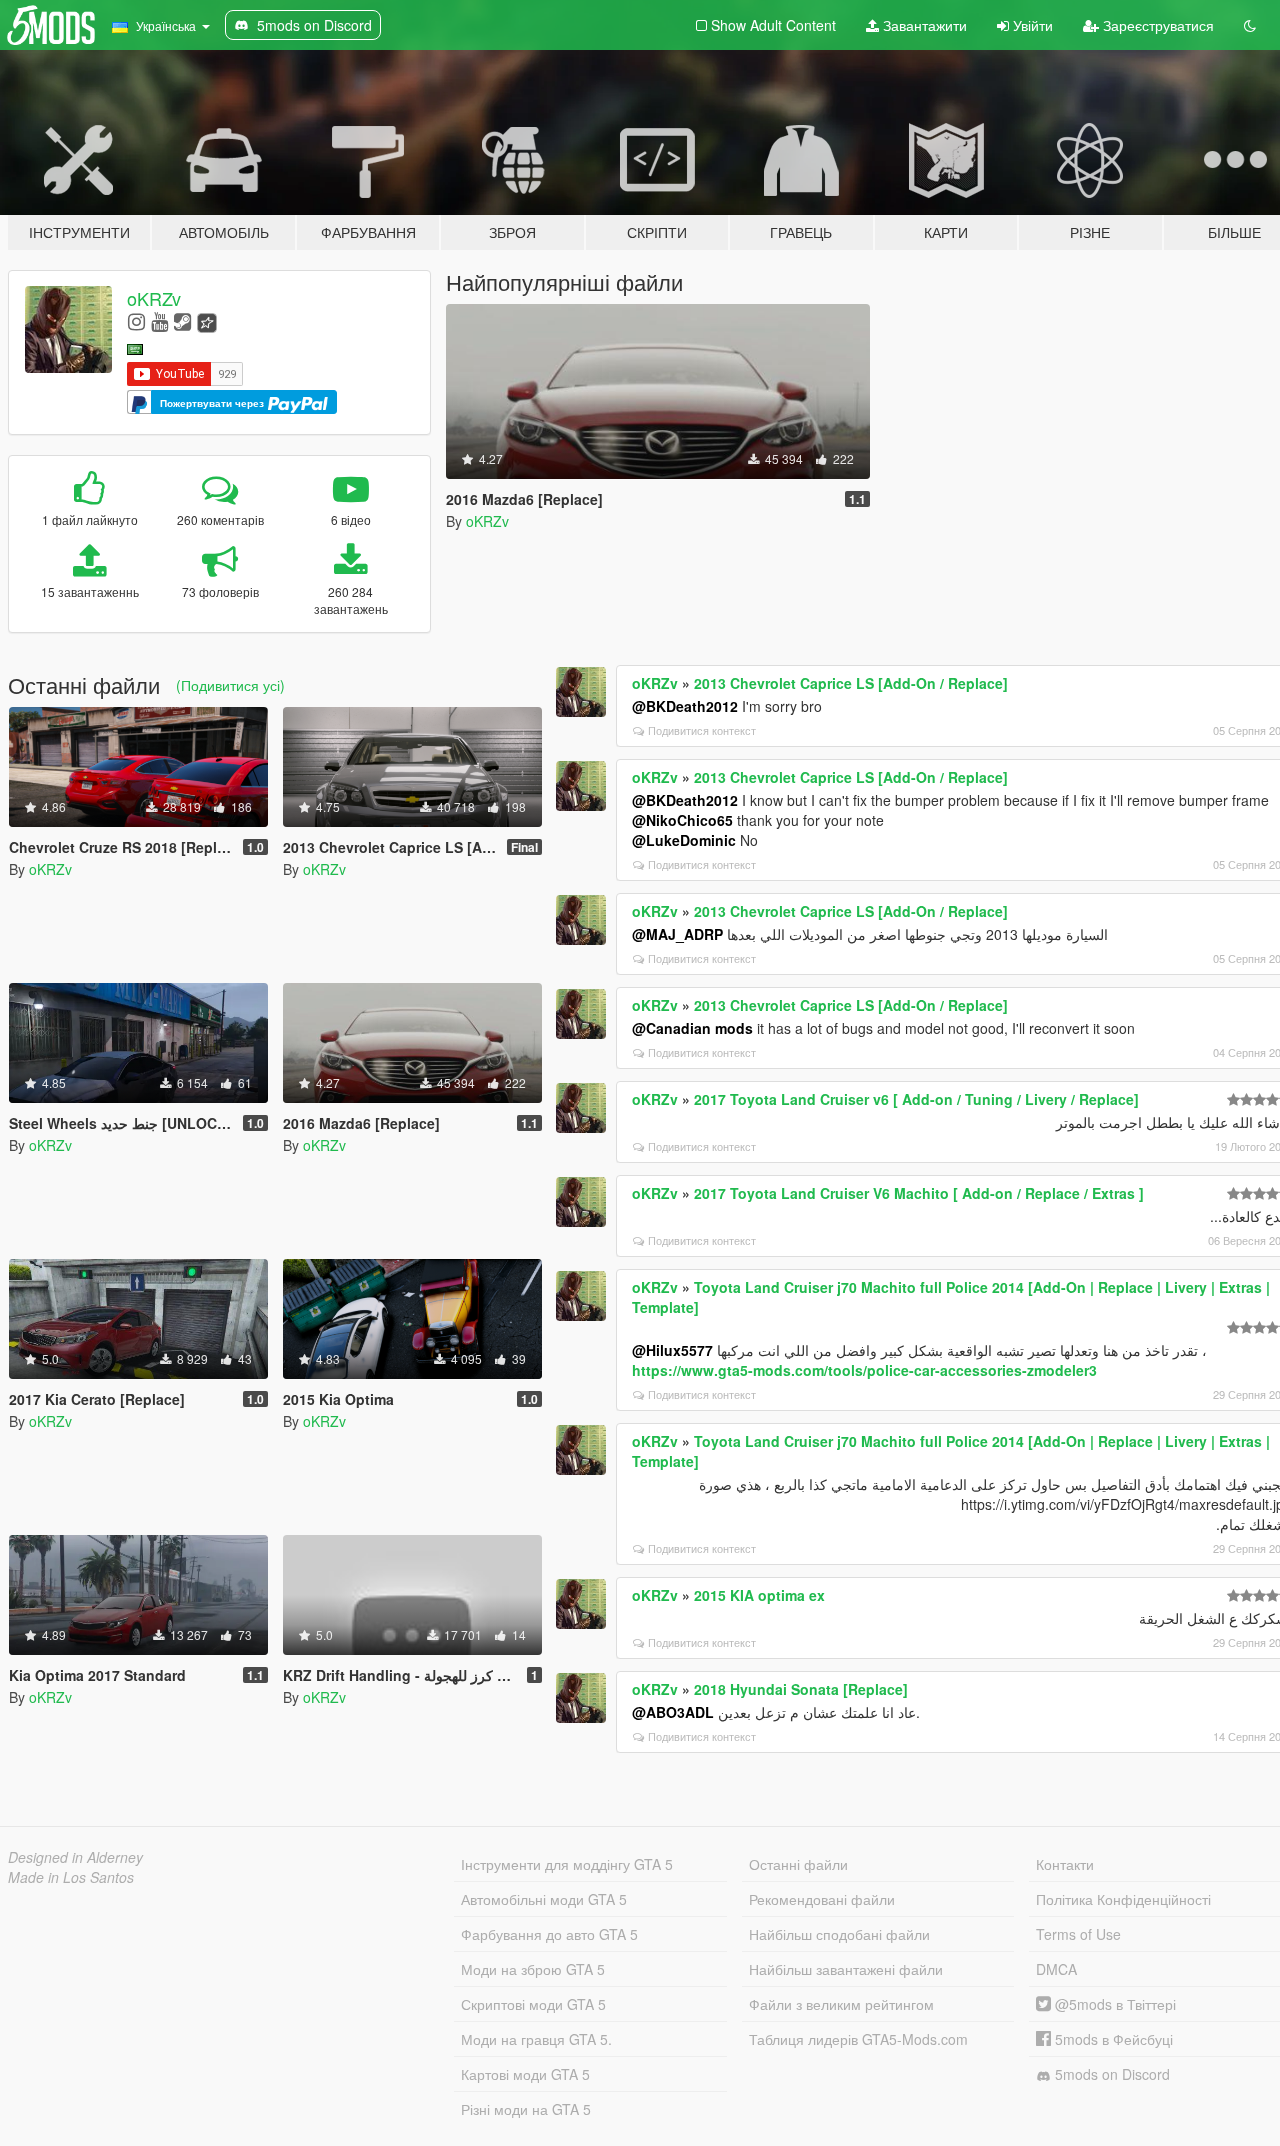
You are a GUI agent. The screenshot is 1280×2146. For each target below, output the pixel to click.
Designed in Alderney (75, 1857)
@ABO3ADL (673, 1712)
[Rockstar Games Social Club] (207, 320)
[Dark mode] (1250, 25)
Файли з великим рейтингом (841, 2004)
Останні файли (798, 1864)
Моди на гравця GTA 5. (536, 2039)
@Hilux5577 (672, 1350)
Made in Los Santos (71, 1877)
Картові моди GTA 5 (525, 2074)
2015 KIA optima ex (759, 1595)
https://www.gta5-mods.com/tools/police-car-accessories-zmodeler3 (864, 1370)
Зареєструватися (1156, 25)
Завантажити (923, 25)
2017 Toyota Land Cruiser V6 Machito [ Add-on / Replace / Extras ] (919, 1193)
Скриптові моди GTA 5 (533, 2004)
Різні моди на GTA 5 (526, 2109)
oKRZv (154, 298)
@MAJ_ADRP (677, 934)
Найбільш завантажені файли (846, 1969)
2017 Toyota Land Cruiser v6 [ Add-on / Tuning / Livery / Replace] (916, 1099)
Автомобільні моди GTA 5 (544, 1899)
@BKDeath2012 (685, 706)
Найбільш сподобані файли (839, 1934)
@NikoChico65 (682, 820)
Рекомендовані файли (822, 1899)
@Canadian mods (692, 1028)
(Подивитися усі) (230, 685)
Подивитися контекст (702, 730)
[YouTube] (159, 320)
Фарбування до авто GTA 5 (549, 1934)
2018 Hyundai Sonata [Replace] (801, 1689)
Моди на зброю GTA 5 (533, 1969)
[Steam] (182, 320)
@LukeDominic (684, 840)
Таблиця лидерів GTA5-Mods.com (858, 2039)
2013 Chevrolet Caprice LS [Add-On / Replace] (851, 683)
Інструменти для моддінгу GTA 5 (567, 1864)
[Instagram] (136, 320)
